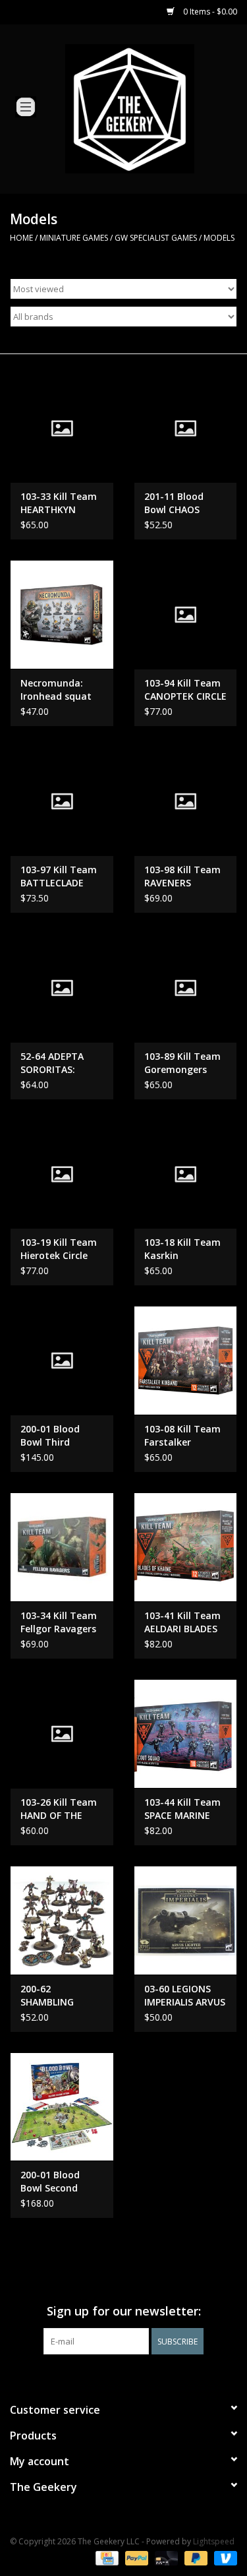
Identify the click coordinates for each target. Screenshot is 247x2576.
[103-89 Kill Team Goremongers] (186, 988)
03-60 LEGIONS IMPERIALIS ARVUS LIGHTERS (185, 1996)
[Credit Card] (105, 2558)
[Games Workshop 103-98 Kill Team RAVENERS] (186, 801)
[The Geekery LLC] (150, 108)
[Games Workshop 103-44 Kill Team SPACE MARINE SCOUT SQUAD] (186, 1733)
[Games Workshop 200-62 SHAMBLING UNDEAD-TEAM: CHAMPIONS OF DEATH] (62, 1920)
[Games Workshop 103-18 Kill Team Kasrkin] (186, 1174)
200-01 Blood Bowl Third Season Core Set (58, 1436)
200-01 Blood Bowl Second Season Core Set (58, 2182)
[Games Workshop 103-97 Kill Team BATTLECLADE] (62, 801)
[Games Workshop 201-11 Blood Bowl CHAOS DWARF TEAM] (186, 428)
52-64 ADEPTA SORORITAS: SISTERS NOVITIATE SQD (56, 1063)
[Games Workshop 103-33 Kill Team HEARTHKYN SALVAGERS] (62, 428)
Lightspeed (214, 2541)
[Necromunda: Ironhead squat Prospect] (62, 614)
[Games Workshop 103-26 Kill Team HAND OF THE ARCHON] (62, 1733)
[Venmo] (223, 2558)
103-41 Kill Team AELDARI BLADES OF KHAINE (182, 1622)
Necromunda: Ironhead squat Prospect (56, 690)
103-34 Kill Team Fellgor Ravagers (59, 1622)
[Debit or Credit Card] (165, 2558)
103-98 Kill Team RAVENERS (182, 876)
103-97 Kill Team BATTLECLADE (59, 876)
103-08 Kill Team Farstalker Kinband (182, 1436)
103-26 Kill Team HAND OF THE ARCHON (59, 1809)
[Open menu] (26, 106)
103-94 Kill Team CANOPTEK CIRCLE (185, 690)
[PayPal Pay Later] (195, 2558)
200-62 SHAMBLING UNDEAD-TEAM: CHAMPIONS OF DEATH (56, 1996)
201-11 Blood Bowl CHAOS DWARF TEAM (175, 503)
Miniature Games (74, 238)
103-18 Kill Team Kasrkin (182, 1249)
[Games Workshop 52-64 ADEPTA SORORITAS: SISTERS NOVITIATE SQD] (62, 988)
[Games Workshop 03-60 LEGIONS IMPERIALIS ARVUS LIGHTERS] (186, 1920)
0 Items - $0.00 (209, 12)
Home (21, 238)
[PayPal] (135, 2558)
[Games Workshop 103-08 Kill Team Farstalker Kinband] (186, 1360)
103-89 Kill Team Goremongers (182, 1063)
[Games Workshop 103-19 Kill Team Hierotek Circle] (62, 1174)
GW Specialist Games (156, 238)
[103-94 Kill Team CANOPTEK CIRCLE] (186, 614)
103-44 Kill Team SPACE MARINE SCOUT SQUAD (182, 1809)
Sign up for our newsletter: (124, 2311)
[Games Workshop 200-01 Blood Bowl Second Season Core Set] (62, 2107)
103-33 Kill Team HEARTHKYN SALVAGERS (59, 503)
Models (219, 238)
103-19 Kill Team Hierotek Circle (59, 1249)
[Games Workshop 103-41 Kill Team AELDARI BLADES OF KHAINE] (186, 1547)
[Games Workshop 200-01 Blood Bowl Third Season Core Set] (62, 1360)
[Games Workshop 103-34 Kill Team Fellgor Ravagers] (62, 1547)
